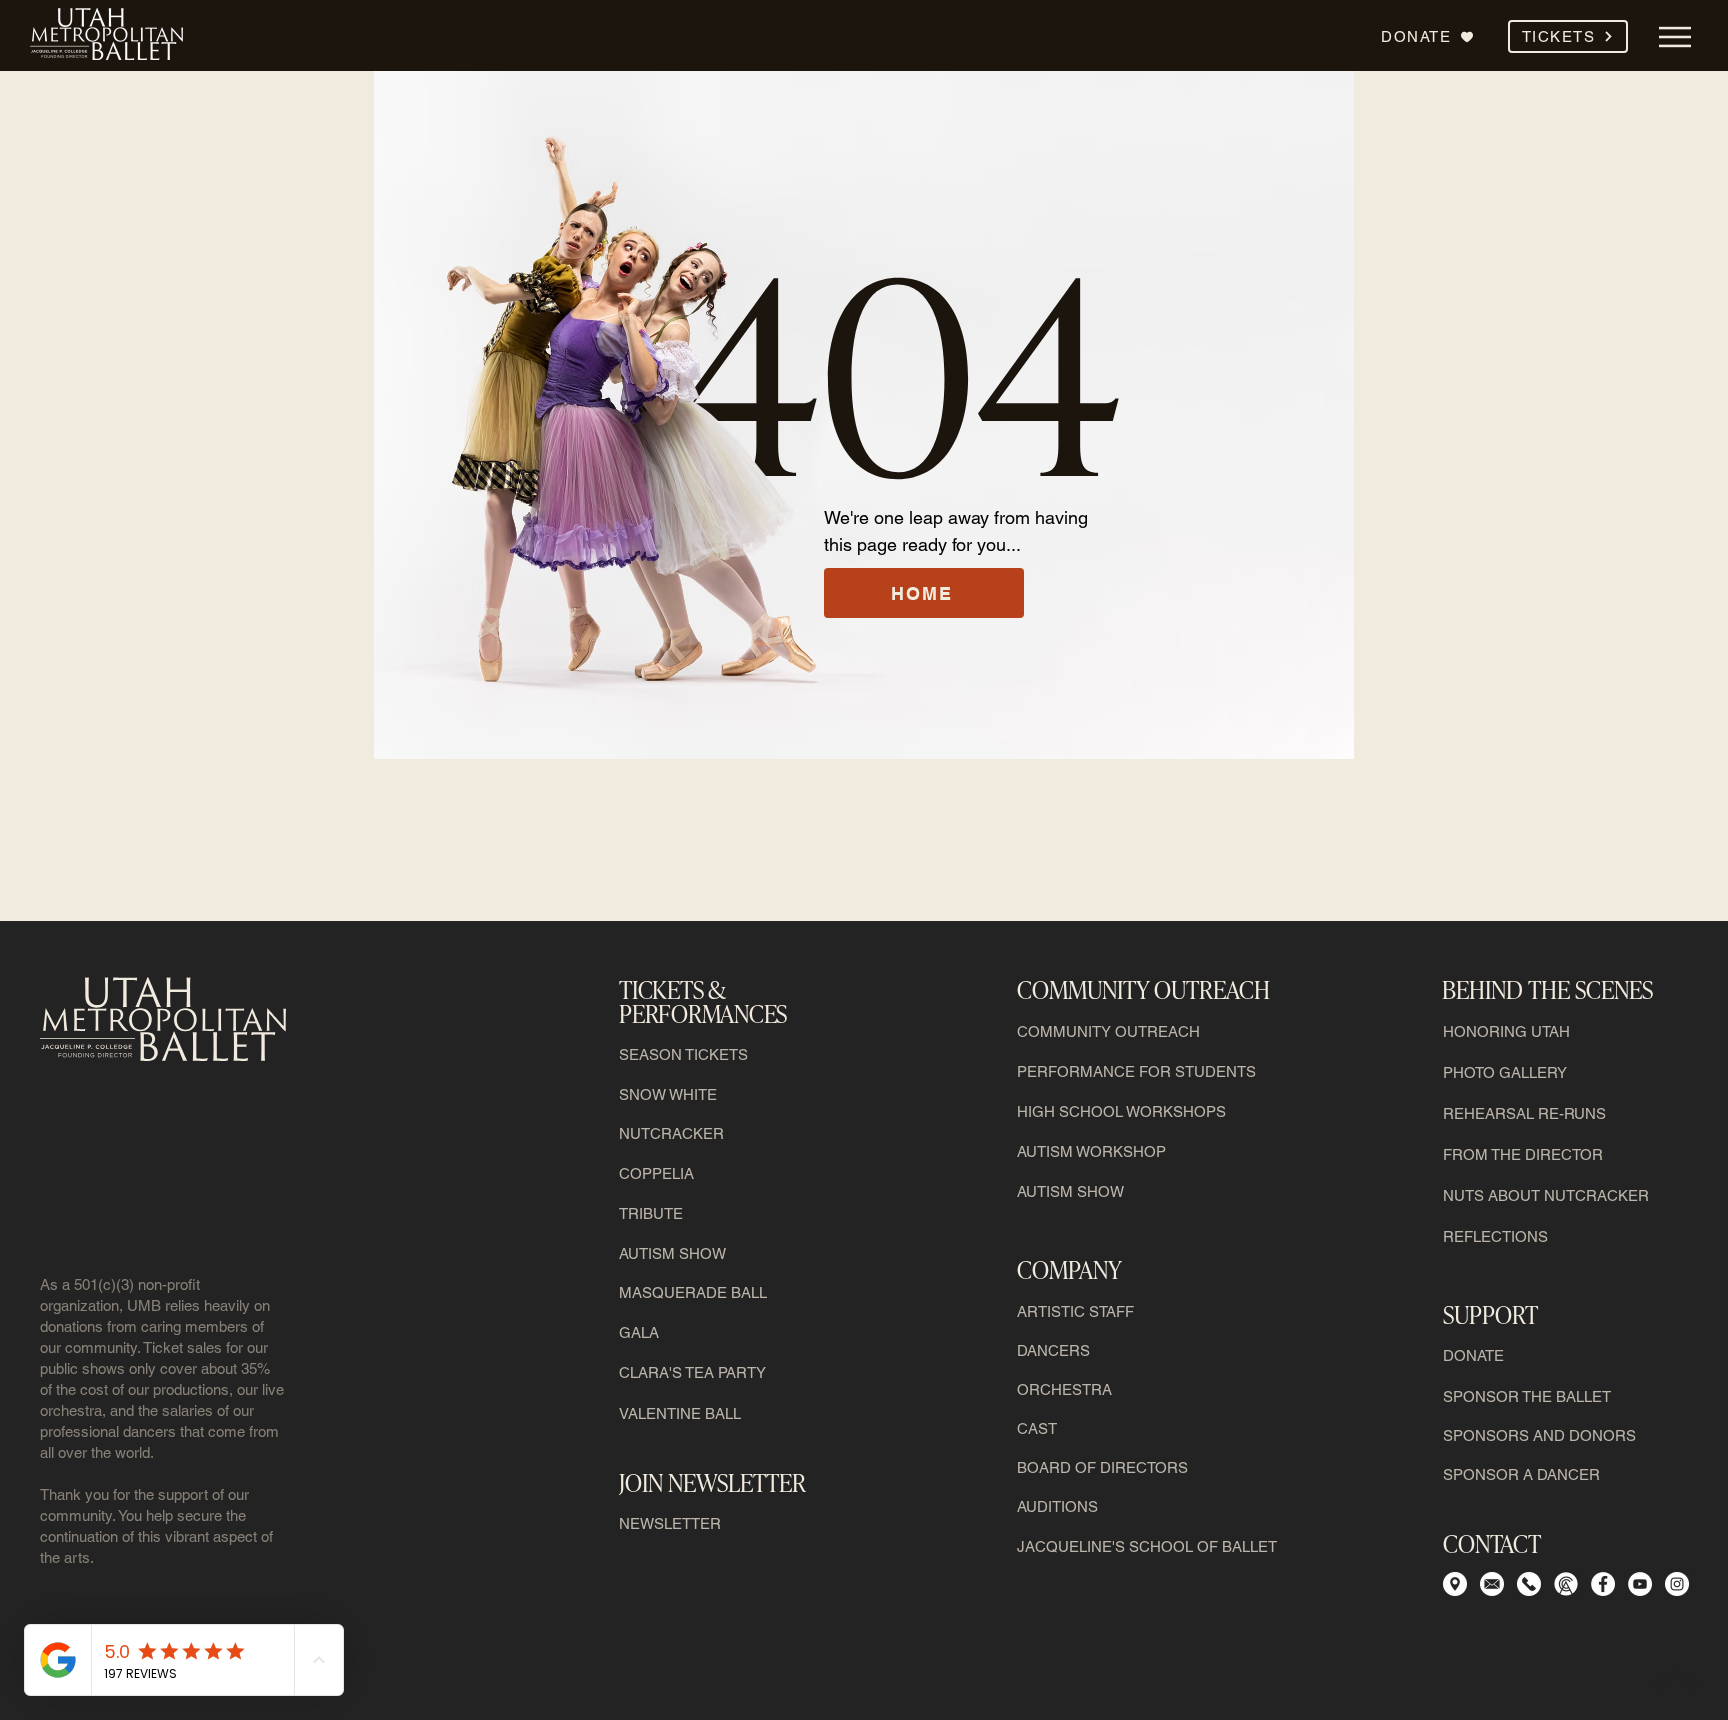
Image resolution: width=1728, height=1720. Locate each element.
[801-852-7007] (1566, 1584)
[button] (1568, 36)
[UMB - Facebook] (1603, 1584)
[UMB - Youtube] (1640, 1584)
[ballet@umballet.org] (1492, 1584)
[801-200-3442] (1529, 1584)
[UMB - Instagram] (1677, 1584)
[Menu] (1674, 36)
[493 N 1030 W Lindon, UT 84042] (1455, 1584)
